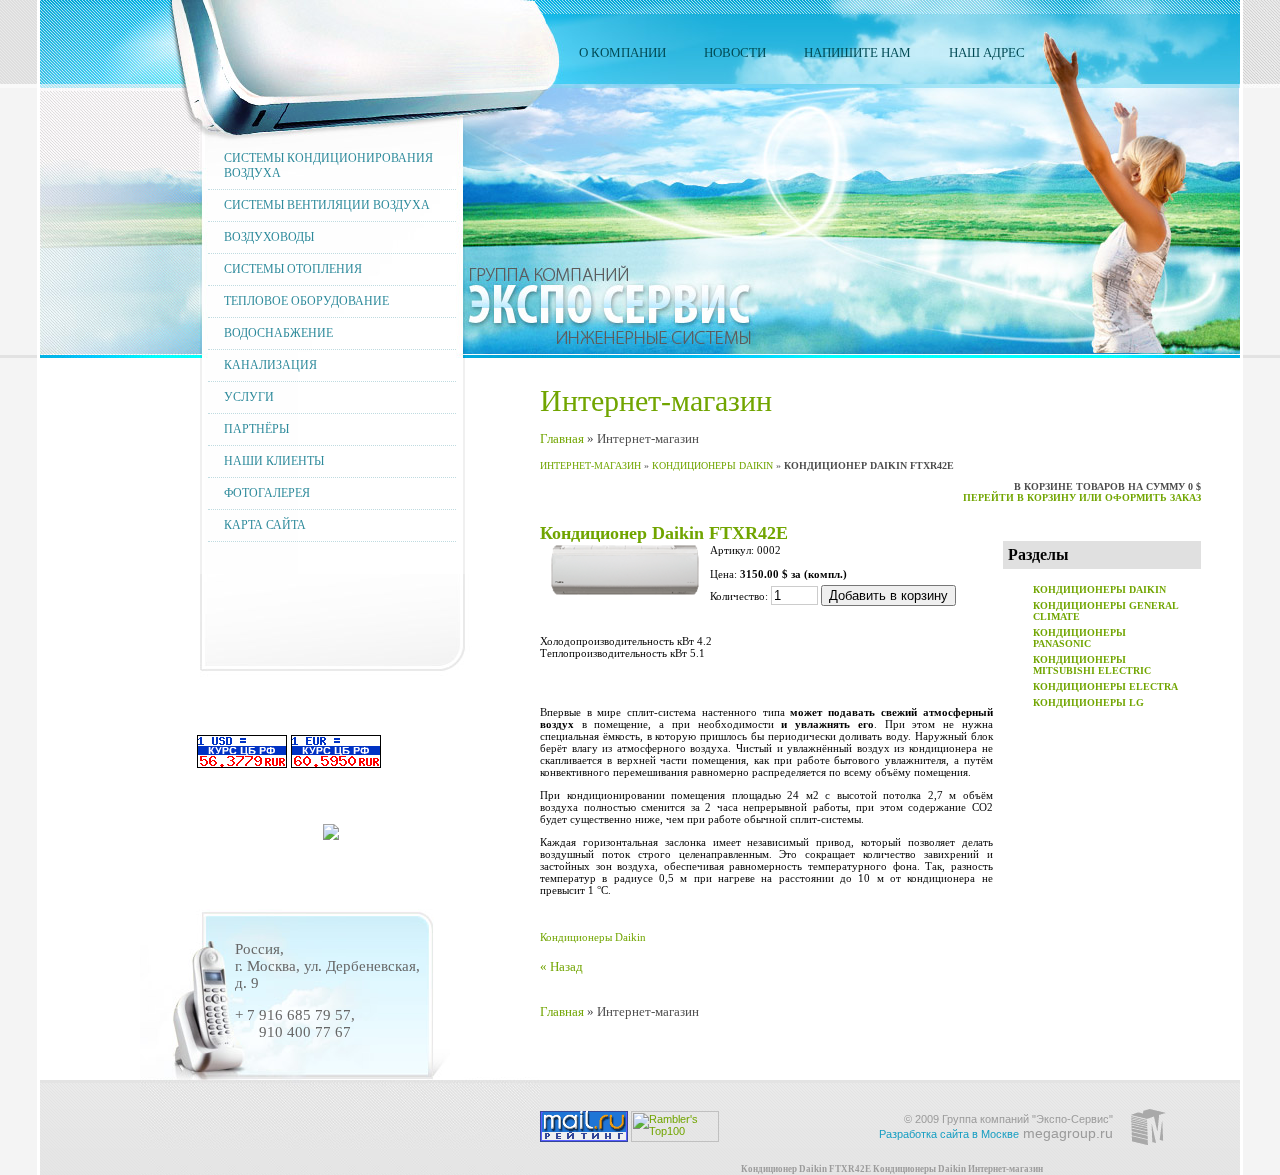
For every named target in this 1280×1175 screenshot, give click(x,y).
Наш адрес (987, 52)
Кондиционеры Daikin (712, 465)
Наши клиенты (274, 461)
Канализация (270, 365)
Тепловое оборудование (306, 301)
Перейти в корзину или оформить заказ (1082, 497)
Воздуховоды (269, 237)
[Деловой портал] (331, 834)
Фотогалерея (267, 493)
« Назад (561, 966)
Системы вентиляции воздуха (327, 205)
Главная (562, 438)
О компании (622, 52)
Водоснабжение (278, 333)
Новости (735, 52)
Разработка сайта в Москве (949, 1134)
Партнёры (256, 429)
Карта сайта (265, 525)
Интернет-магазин (590, 465)
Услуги (249, 397)
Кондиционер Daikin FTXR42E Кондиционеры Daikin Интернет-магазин (892, 1169)
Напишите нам (857, 52)
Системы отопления (293, 269)
